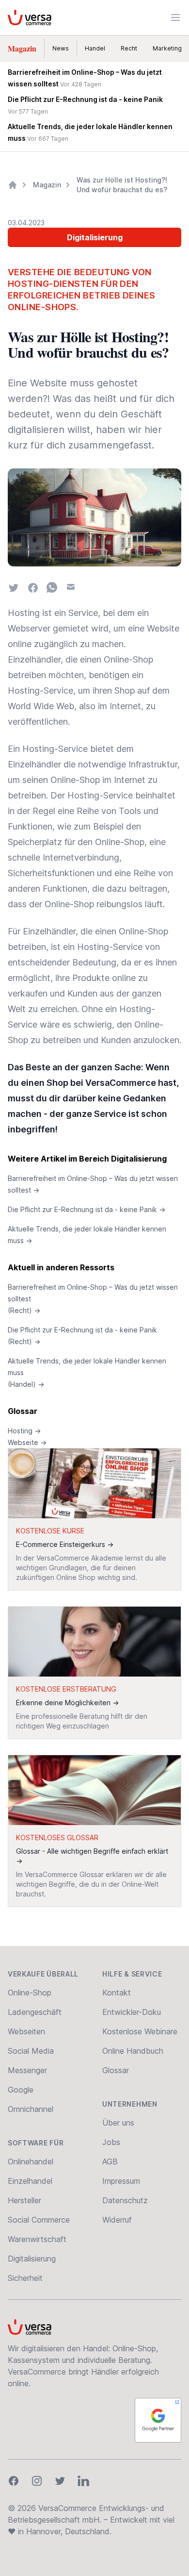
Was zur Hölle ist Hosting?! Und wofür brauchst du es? (122, 185)
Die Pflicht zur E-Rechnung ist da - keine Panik (87, 1209)
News (61, 48)
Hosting (24, 1431)
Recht (129, 48)
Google (21, 2090)
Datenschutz (125, 2200)
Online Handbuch (133, 2051)
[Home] (13, 185)
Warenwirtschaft (37, 2239)
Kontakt (117, 1993)
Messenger (27, 2070)
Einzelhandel (30, 2181)
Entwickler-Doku (132, 2012)
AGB (110, 2161)
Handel (95, 48)
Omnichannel (31, 2109)
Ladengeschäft (35, 2012)
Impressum (121, 2181)
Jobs (111, 2142)
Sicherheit (25, 2278)
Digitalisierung (95, 237)
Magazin (22, 48)
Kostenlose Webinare (140, 2031)
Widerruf (117, 2220)
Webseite (27, 1442)
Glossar (23, 1411)
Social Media (31, 2051)
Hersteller (24, 2200)
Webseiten (26, 2031)
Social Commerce (39, 2220)
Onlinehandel (31, 2161)
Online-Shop (30, 1993)
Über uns (118, 2123)
